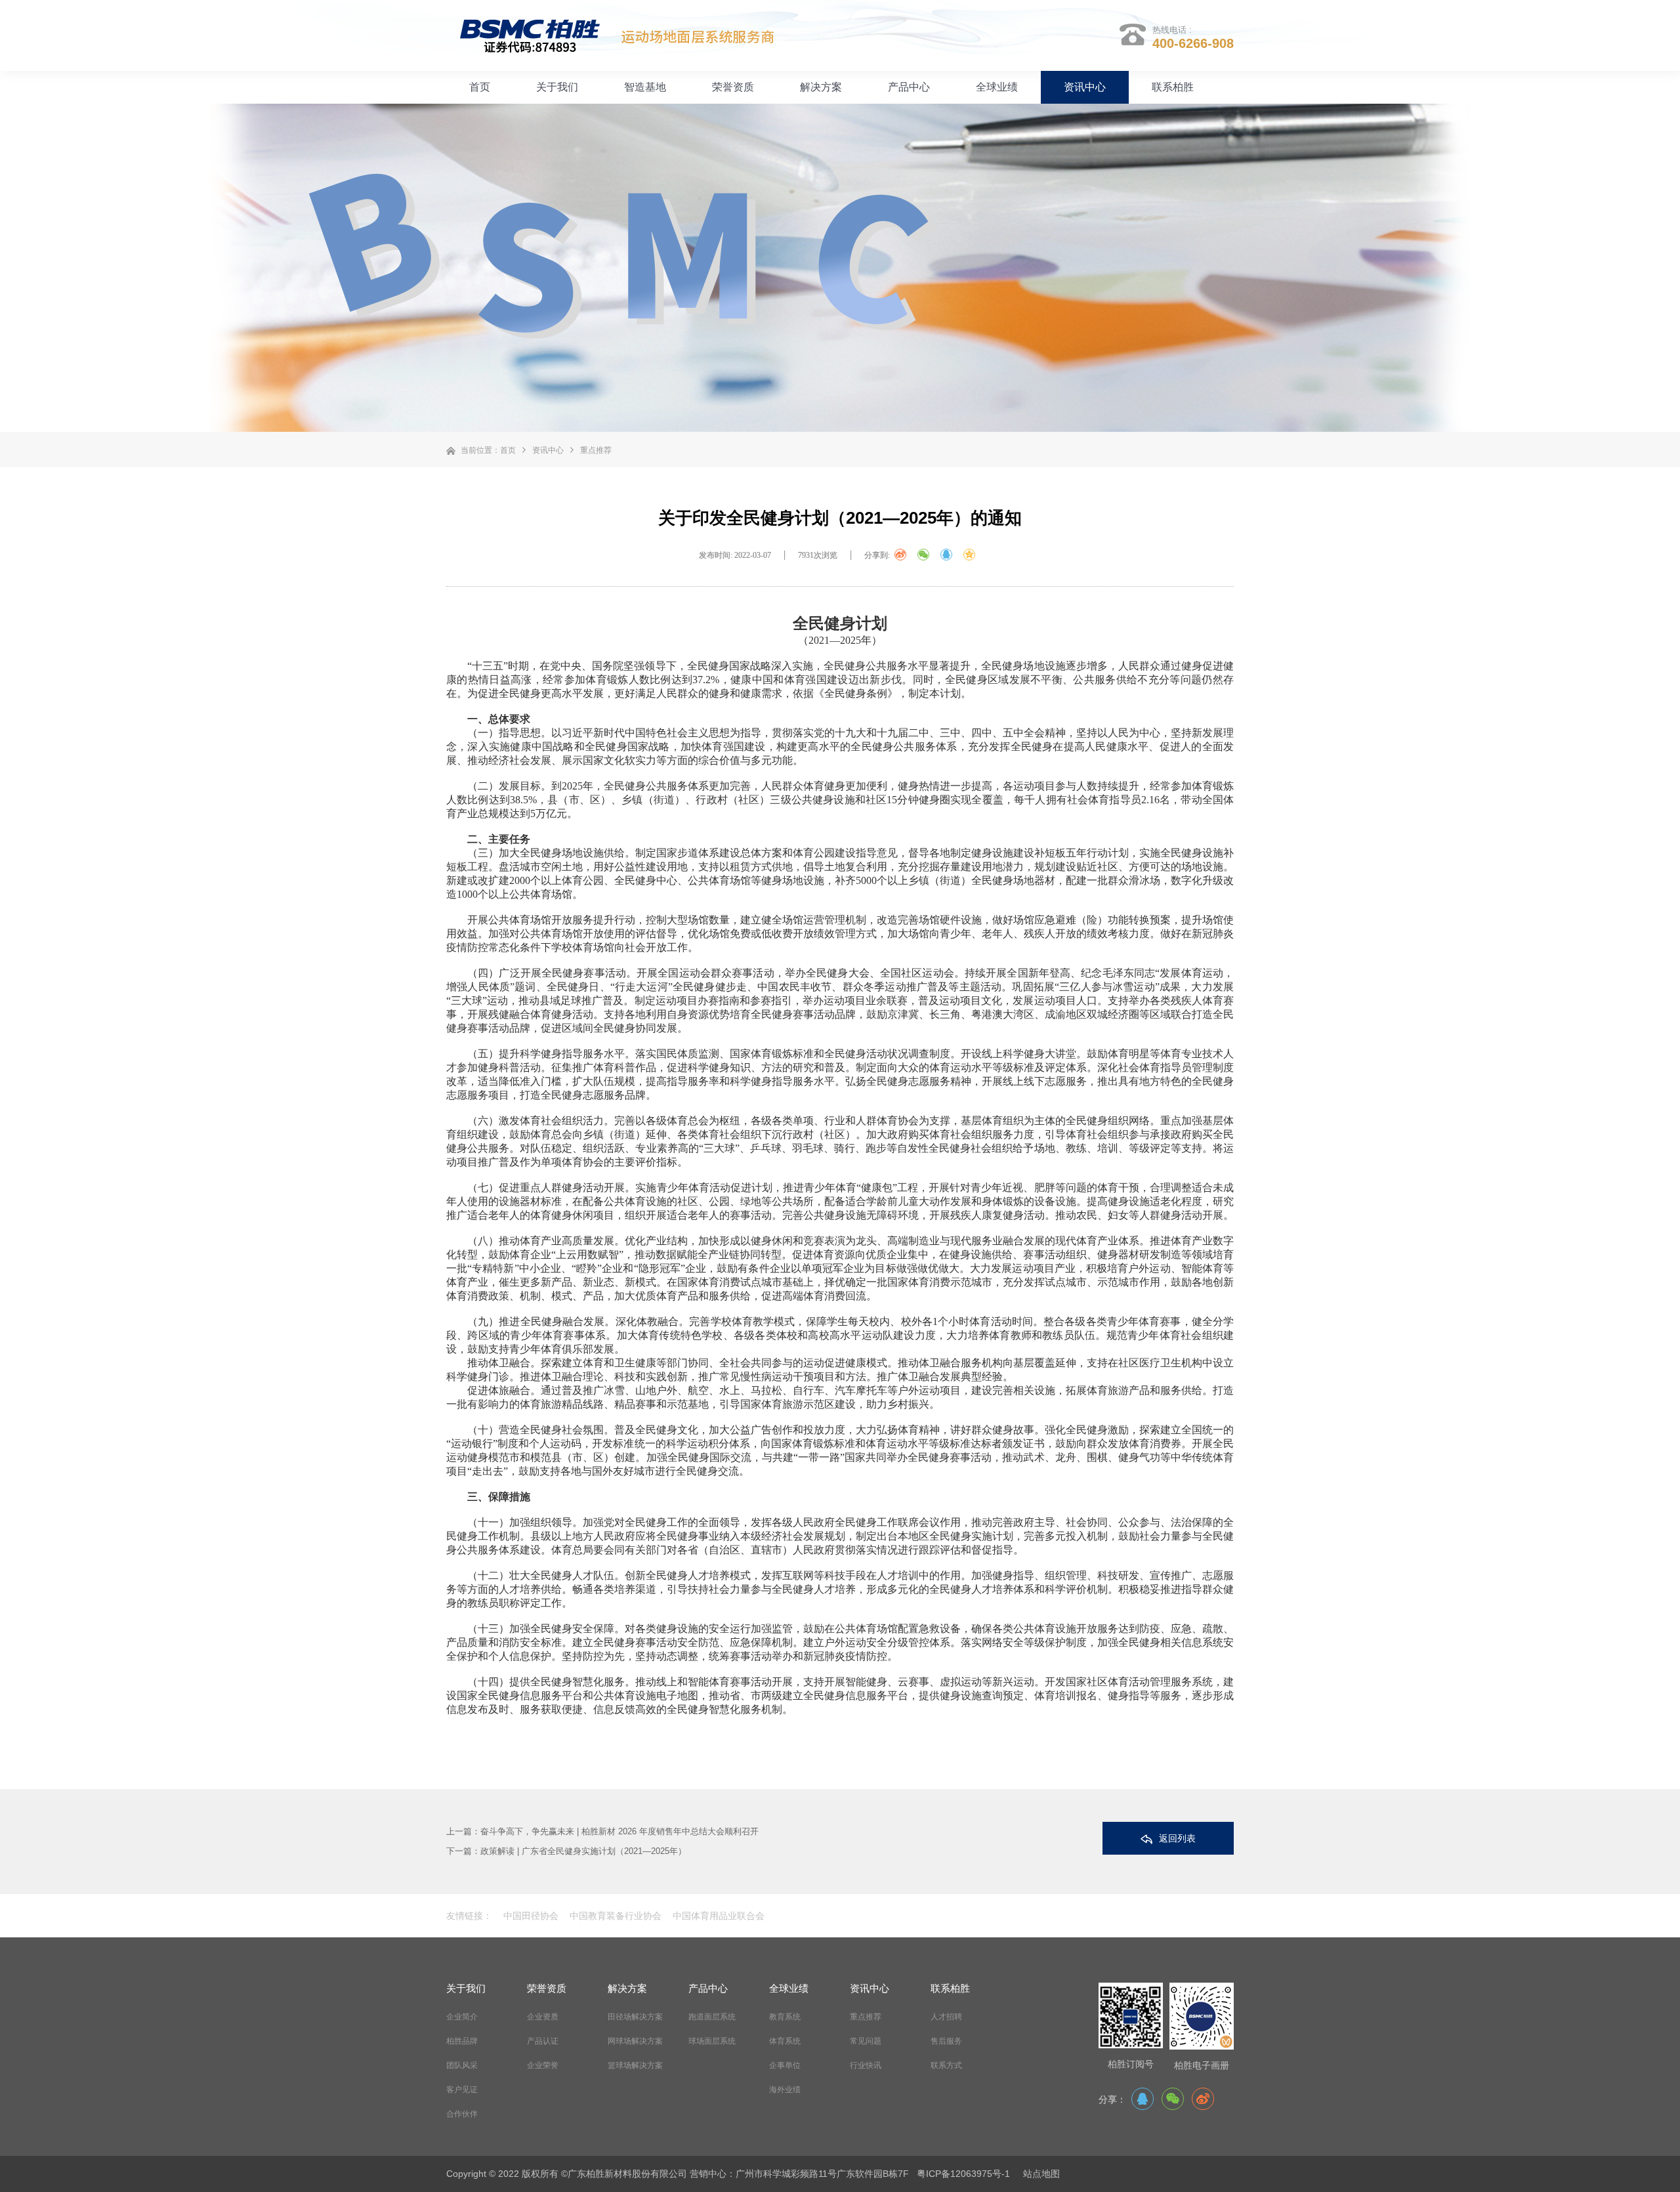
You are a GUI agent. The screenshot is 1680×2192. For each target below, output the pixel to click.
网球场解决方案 (635, 2041)
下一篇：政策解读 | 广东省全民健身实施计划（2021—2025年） (566, 1851)
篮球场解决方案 (635, 2065)
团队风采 (462, 2065)
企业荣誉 (543, 2065)
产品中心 (909, 87)
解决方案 (821, 87)
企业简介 (462, 2017)
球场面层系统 (712, 2041)
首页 (480, 87)
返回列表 (1177, 1838)
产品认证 (543, 2041)
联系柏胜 (1173, 87)
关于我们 (557, 87)
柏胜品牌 (462, 2041)
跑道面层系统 (712, 2017)
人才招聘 (946, 2017)
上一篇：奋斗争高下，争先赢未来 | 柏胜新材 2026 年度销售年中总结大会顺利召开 (602, 1831)
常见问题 (866, 2041)
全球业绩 (997, 87)
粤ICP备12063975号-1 (963, 2174)
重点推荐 (596, 450)
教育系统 (785, 2017)
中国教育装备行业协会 (614, 1916)
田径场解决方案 (635, 2017)
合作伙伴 (462, 2114)
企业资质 (543, 2017)
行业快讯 (866, 2065)
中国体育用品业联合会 (717, 1916)
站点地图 (1041, 2174)
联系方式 (946, 2065)
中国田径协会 (531, 1916)
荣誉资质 (733, 87)
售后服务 (946, 2041)
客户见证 (462, 2090)
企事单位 (785, 2065)
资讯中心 (1085, 87)
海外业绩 (785, 2090)
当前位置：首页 (488, 450)
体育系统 (785, 2041)
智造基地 (645, 87)
